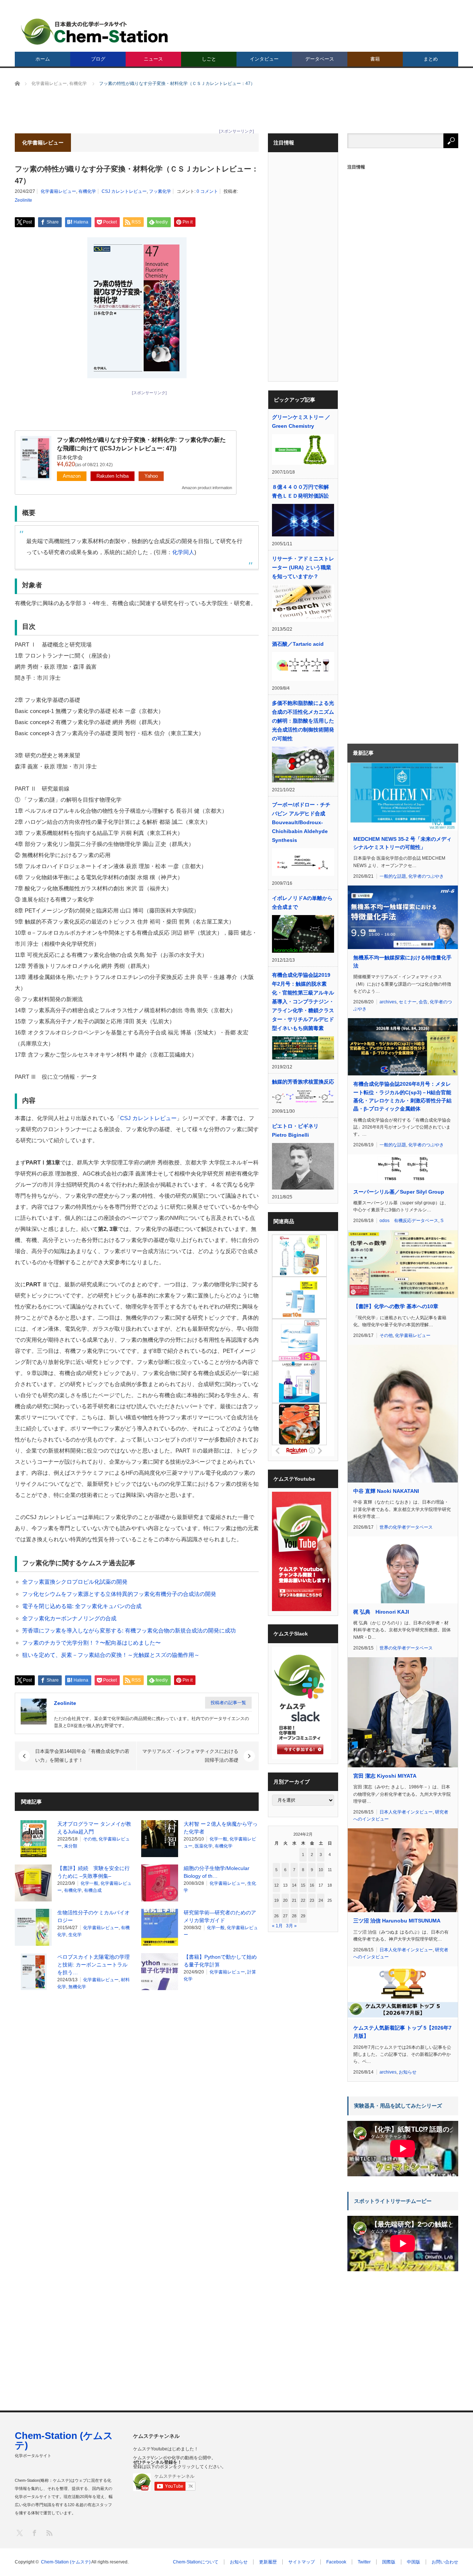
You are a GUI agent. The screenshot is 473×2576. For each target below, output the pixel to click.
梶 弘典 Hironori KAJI (381, 1612)
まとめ (431, 59)
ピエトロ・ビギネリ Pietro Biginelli (295, 1130)
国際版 (389, 2562)
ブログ (98, 59)
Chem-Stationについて (196, 2562)
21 (294, 1900)
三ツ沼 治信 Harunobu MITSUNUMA (397, 1921)
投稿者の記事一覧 (228, 1703)
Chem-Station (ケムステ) (64, 2440)
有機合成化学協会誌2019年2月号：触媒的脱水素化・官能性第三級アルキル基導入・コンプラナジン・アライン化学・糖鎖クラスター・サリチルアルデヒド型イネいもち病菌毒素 (303, 1002)
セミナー (408, 1002)
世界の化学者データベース (406, 1527)
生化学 (75, 1935)
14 (294, 1885)
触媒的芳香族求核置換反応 (303, 1082)
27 (285, 1916)
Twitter (364, 2562)
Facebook (336, 2562)
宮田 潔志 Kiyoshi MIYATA (385, 1776)
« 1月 (277, 1926)
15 (303, 1885)
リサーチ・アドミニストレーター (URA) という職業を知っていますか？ (303, 567)
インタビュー (264, 59)
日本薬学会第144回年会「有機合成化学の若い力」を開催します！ (82, 1756)
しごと (209, 59)
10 (321, 1870)
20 (285, 1900)
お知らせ (408, 2072)
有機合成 (93, 1890)
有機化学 (87, 191)
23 (312, 1900)
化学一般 (218, 1839)
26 (276, 1916)
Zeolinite (23, 200)
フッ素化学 (160, 191)
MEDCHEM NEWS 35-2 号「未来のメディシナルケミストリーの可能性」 (402, 843)
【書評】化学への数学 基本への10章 (396, 1306)
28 (294, 1916)
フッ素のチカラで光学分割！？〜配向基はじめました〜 (91, 1643)
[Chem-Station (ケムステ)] (95, 32)
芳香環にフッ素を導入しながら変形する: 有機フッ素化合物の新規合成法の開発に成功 (129, 1630)
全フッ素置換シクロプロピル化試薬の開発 (75, 1582)
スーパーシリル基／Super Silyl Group (399, 1192)
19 (276, 1900)
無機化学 (77, 1987)
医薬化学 (204, 1846)
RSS (49, 2533)
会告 (423, 1002)
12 (276, 1885)
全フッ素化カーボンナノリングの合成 (69, 1618)
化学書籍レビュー (58, 191)
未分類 (71, 1846)
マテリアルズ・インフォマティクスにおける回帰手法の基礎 (190, 1756)
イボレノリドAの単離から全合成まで (302, 903)
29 (303, 1916)
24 (321, 1900)
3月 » (291, 1926)
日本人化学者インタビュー (406, 1812)
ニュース (153, 59)
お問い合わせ (445, 2562)
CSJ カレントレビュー (124, 191)
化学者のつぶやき (426, 876)
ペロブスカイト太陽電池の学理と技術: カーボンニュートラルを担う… (93, 1965)
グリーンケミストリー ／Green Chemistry (301, 422)
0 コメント (207, 191)
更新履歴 (268, 2562)
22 (303, 1900)
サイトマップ (302, 2562)
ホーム (43, 59)
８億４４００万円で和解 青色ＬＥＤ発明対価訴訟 (303, 491)
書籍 (375, 59)
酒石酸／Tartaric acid (298, 644)
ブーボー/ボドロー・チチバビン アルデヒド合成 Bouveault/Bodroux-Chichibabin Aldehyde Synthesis (301, 822)
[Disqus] (137, 2091)
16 (312, 1885)
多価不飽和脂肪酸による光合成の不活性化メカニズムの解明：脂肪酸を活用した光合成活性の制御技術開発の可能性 (303, 721)
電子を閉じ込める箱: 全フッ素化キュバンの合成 (82, 1606)
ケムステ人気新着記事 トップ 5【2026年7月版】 (402, 2032)
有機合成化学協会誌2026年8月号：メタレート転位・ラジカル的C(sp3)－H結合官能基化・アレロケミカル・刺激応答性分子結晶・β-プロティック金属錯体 (402, 1096)
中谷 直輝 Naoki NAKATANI (386, 1491)
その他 (90, 1839)
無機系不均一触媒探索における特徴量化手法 (402, 962)
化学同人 (183, 552)
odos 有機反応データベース (409, 1221)
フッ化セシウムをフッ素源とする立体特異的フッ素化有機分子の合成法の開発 (119, 1594)
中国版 (414, 2562)
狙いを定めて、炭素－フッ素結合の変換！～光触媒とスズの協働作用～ (111, 1655)
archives (388, 1002)
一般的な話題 (393, 876)
